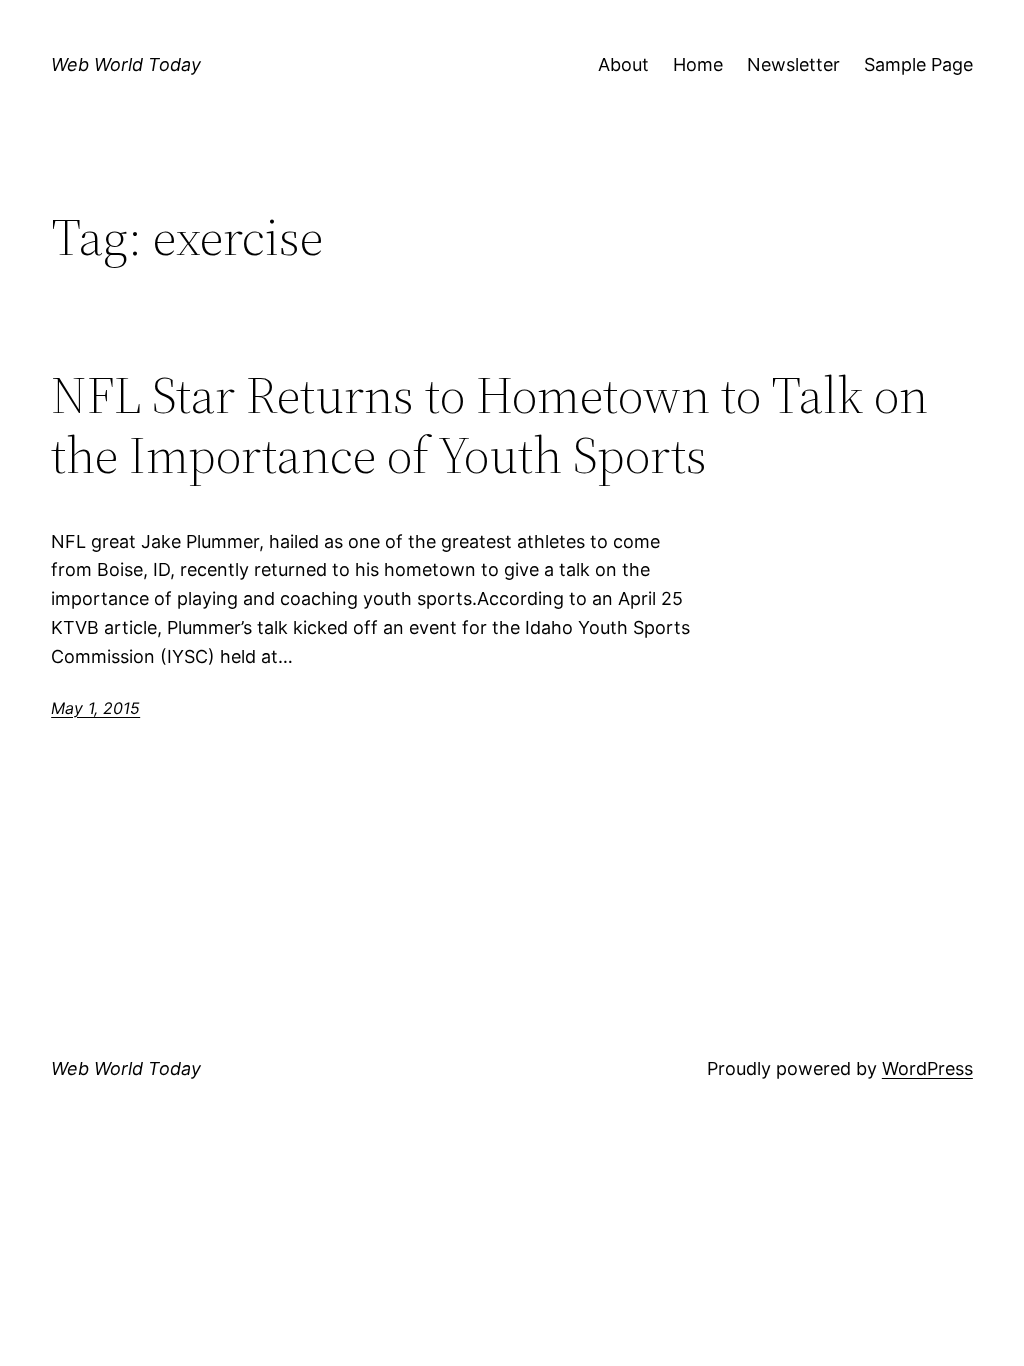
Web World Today (126, 64)
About (623, 64)
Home (698, 64)
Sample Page (918, 64)
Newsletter (793, 64)
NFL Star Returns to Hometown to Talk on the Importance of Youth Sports (489, 425)
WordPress (927, 1068)
